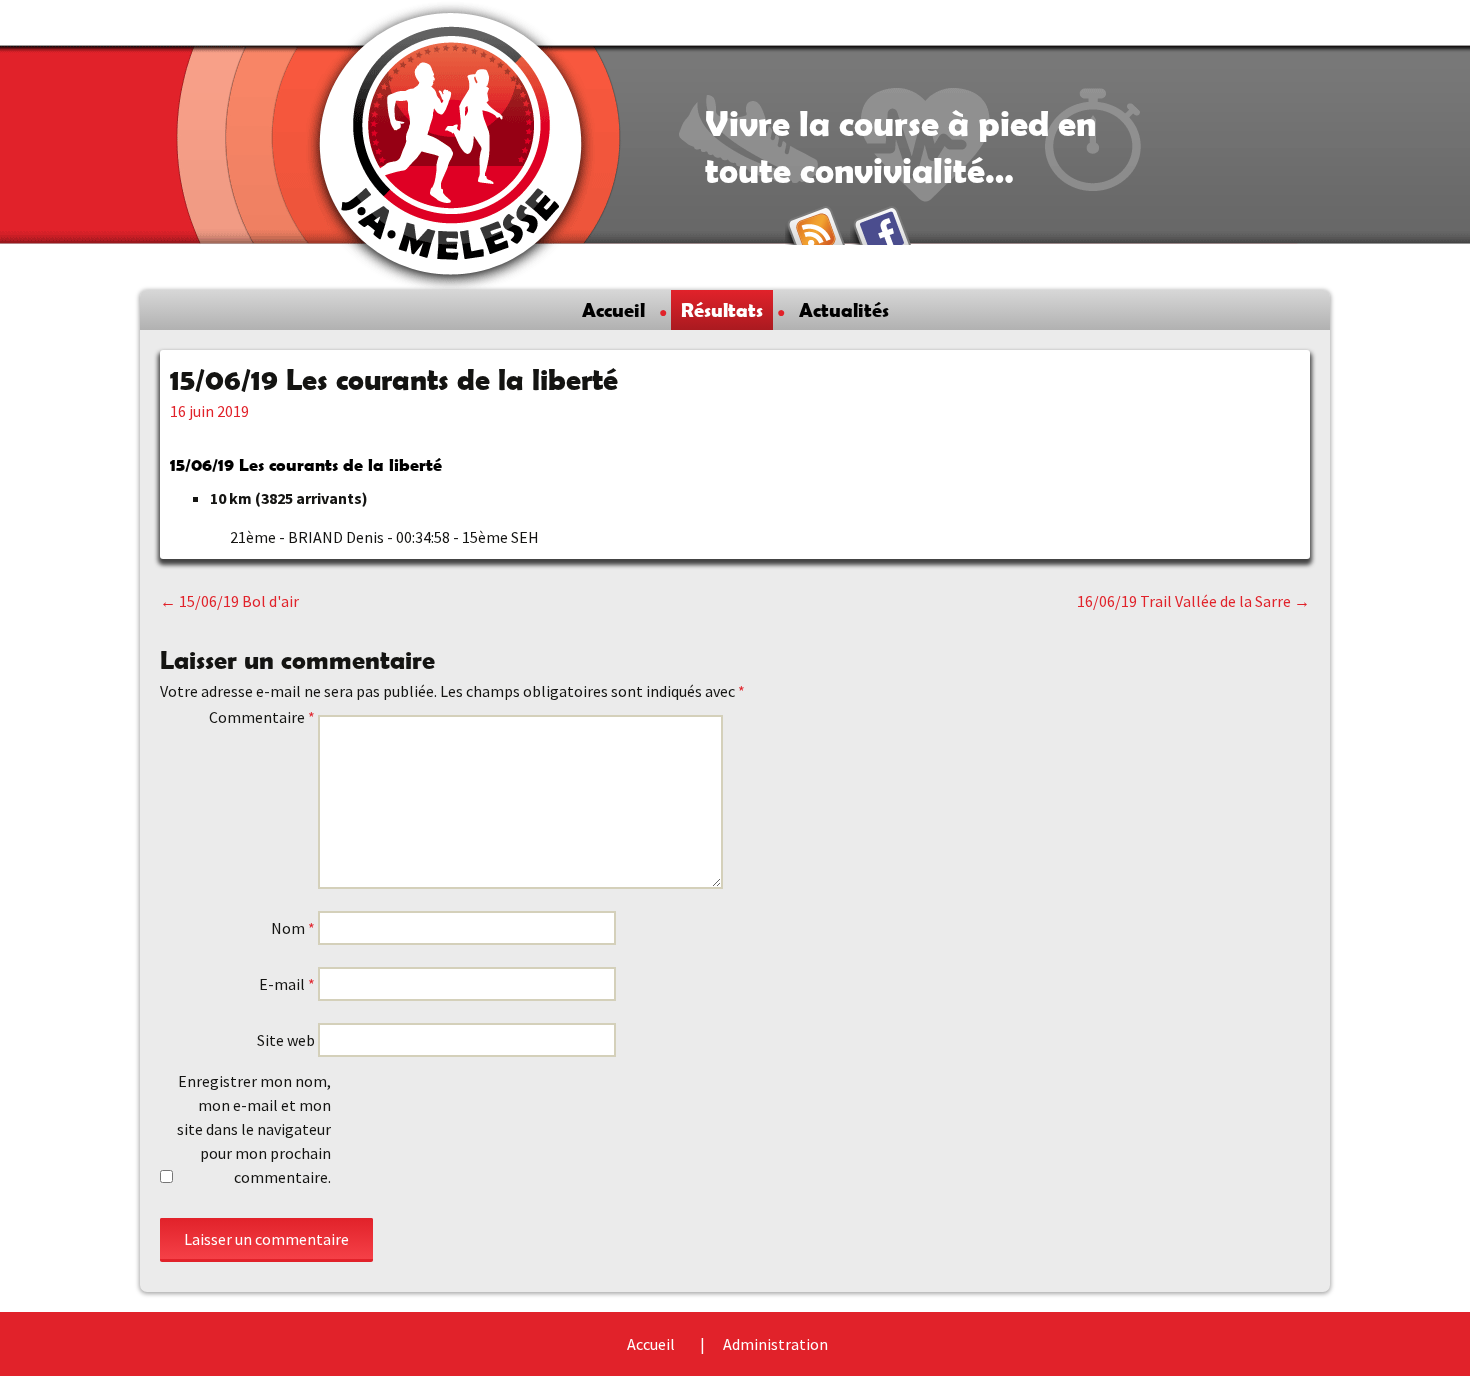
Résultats (722, 310)
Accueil (613, 310)
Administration (775, 1344)
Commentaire (262, 717)
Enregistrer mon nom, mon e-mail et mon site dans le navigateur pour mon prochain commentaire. (254, 1129)
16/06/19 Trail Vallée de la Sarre (1193, 601)
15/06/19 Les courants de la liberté (306, 464)
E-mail (287, 984)
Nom (293, 928)
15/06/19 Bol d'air (229, 601)
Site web (286, 1040)
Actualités (844, 310)
